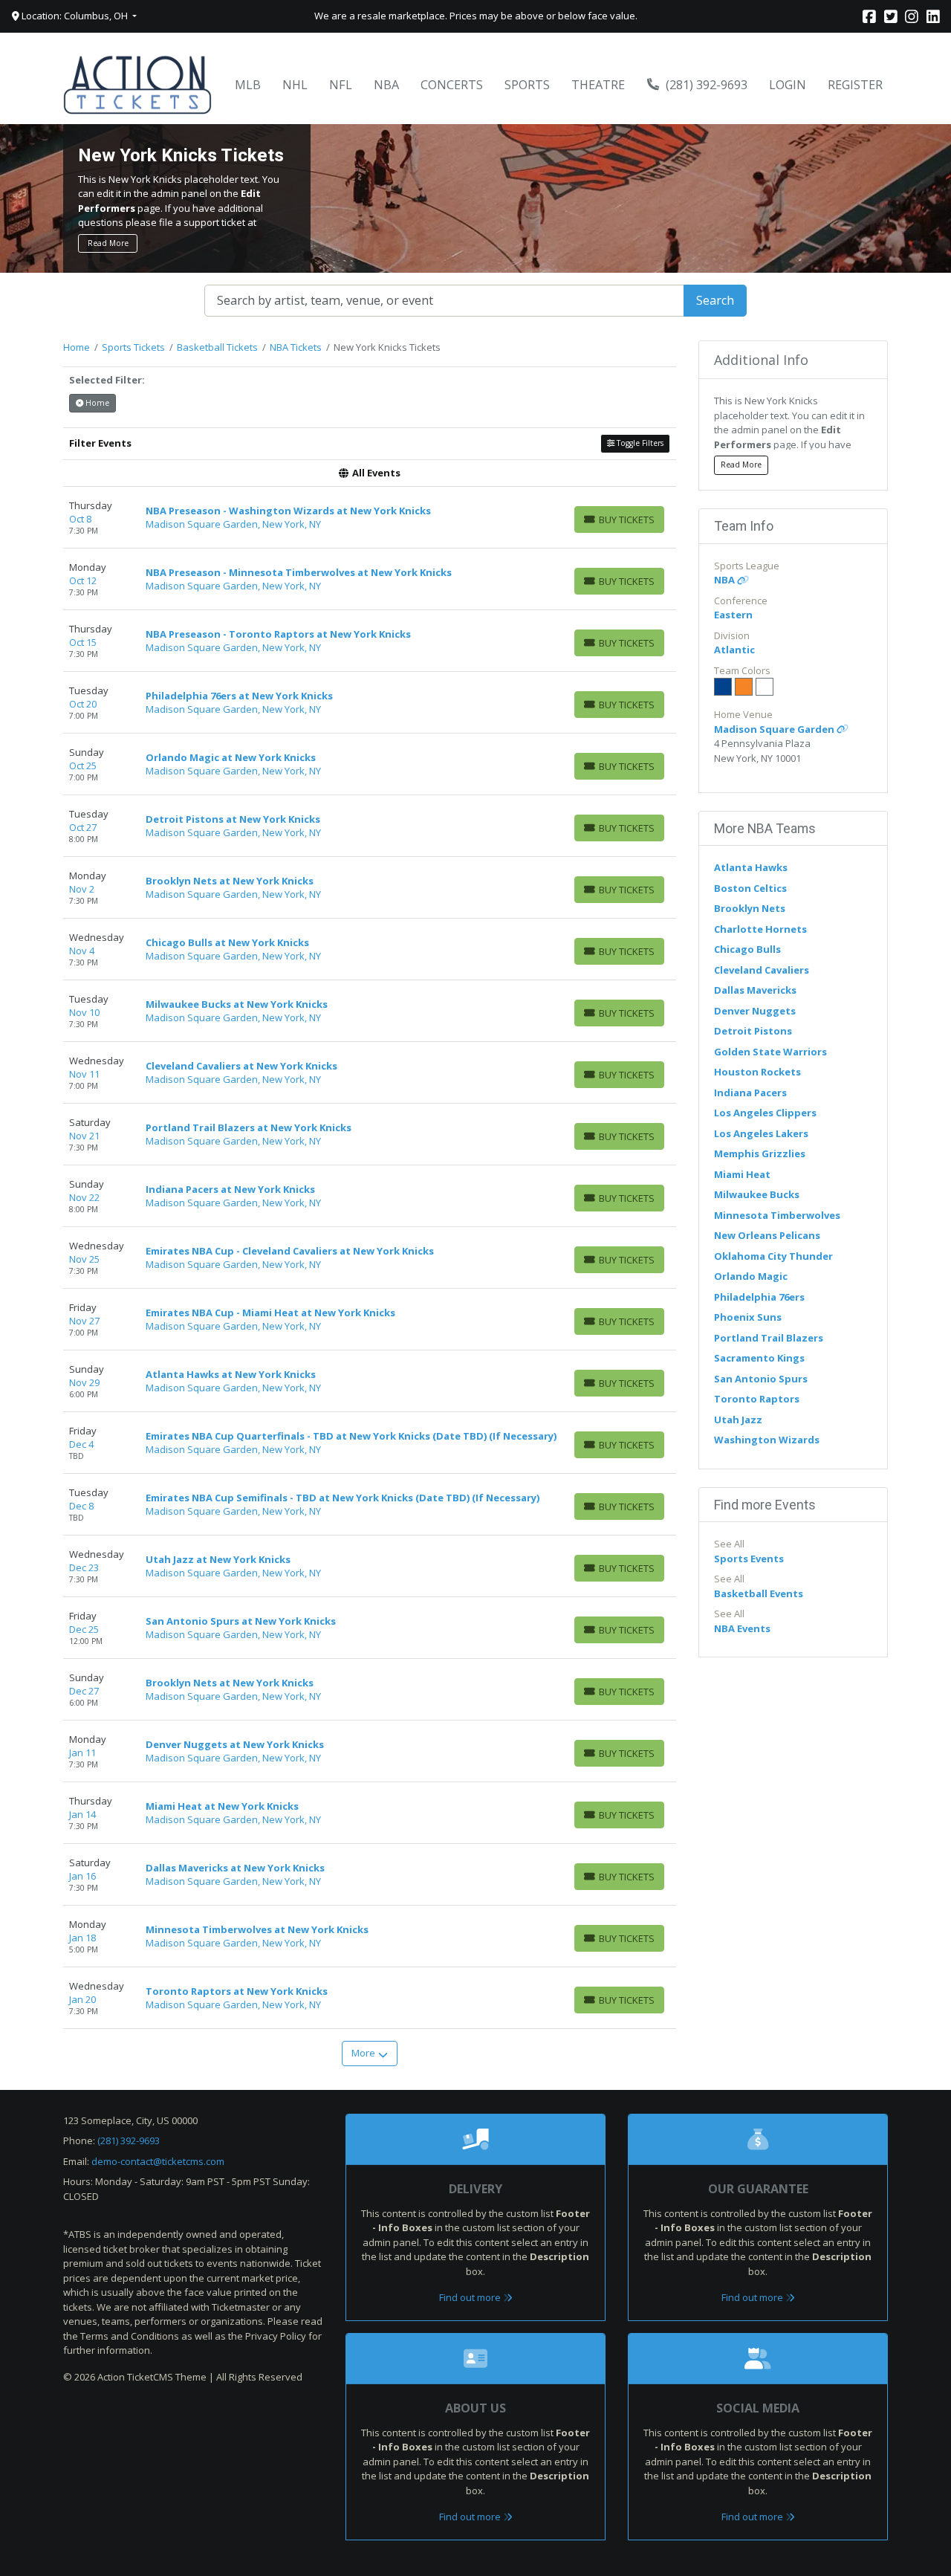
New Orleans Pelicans (767, 1235)
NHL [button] (295, 85)
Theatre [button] (598, 85)
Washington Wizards (767, 1440)
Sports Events (749, 1559)
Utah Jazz (738, 1420)
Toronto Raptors (757, 1399)
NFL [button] (341, 85)
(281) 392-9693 (705, 85)
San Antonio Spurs (761, 1379)
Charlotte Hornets (760, 929)
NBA (726, 580)
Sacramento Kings (759, 1358)
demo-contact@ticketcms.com (158, 2161)
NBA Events (742, 1628)
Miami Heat (742, 1174)
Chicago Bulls (747, 949)
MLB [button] (248, 85)
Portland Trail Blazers (769, 1338)
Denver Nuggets (755, 1011)
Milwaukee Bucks (757, 1194)
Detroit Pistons (753, 1031)
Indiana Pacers (750, 1093)
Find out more (471, 2297)
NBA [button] (386, 85)
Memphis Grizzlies (760, 1153)
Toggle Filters (639, 443)
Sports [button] (527, 85)
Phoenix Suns (748, 1317)
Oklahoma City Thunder (773, 1256)
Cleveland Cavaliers (762, 970)
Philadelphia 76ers (759, 1297)
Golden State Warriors (770, 1052)
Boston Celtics (750, 888)
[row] (370, 518)
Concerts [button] (452, 85)
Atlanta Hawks (751, 867)
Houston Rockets (757, 1072)
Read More (108, 243)
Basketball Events (759, 1593)
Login (788, 85)
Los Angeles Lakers (761, 1133)
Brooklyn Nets (750, 908)
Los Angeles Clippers (765, 1113)
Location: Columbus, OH (75, 16)
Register (855, 85)
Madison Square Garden (775, 729)
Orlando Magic (751, 1276)
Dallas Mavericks (755, 990)
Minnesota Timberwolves (777, 1215)
